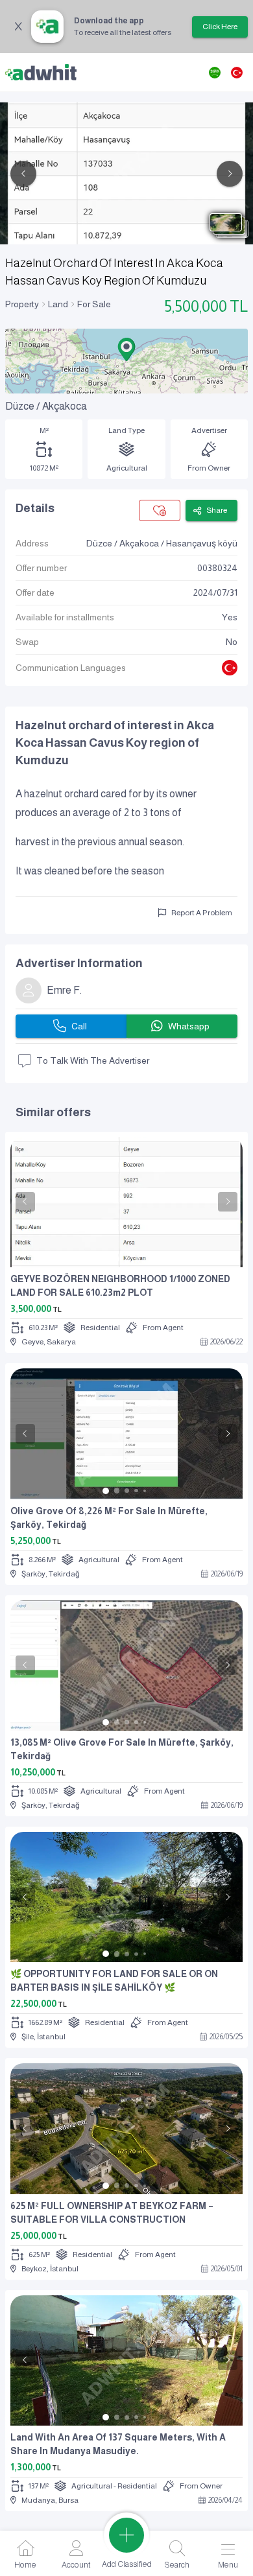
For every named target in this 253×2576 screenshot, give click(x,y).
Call (79, 1026)
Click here (220, 27)
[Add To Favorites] (160, 510)
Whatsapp (189, 1026)
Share (217, 510)
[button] (126, 349)
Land (58, 304)
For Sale (94, 304)
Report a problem (202, 913)
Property (22, 304)
